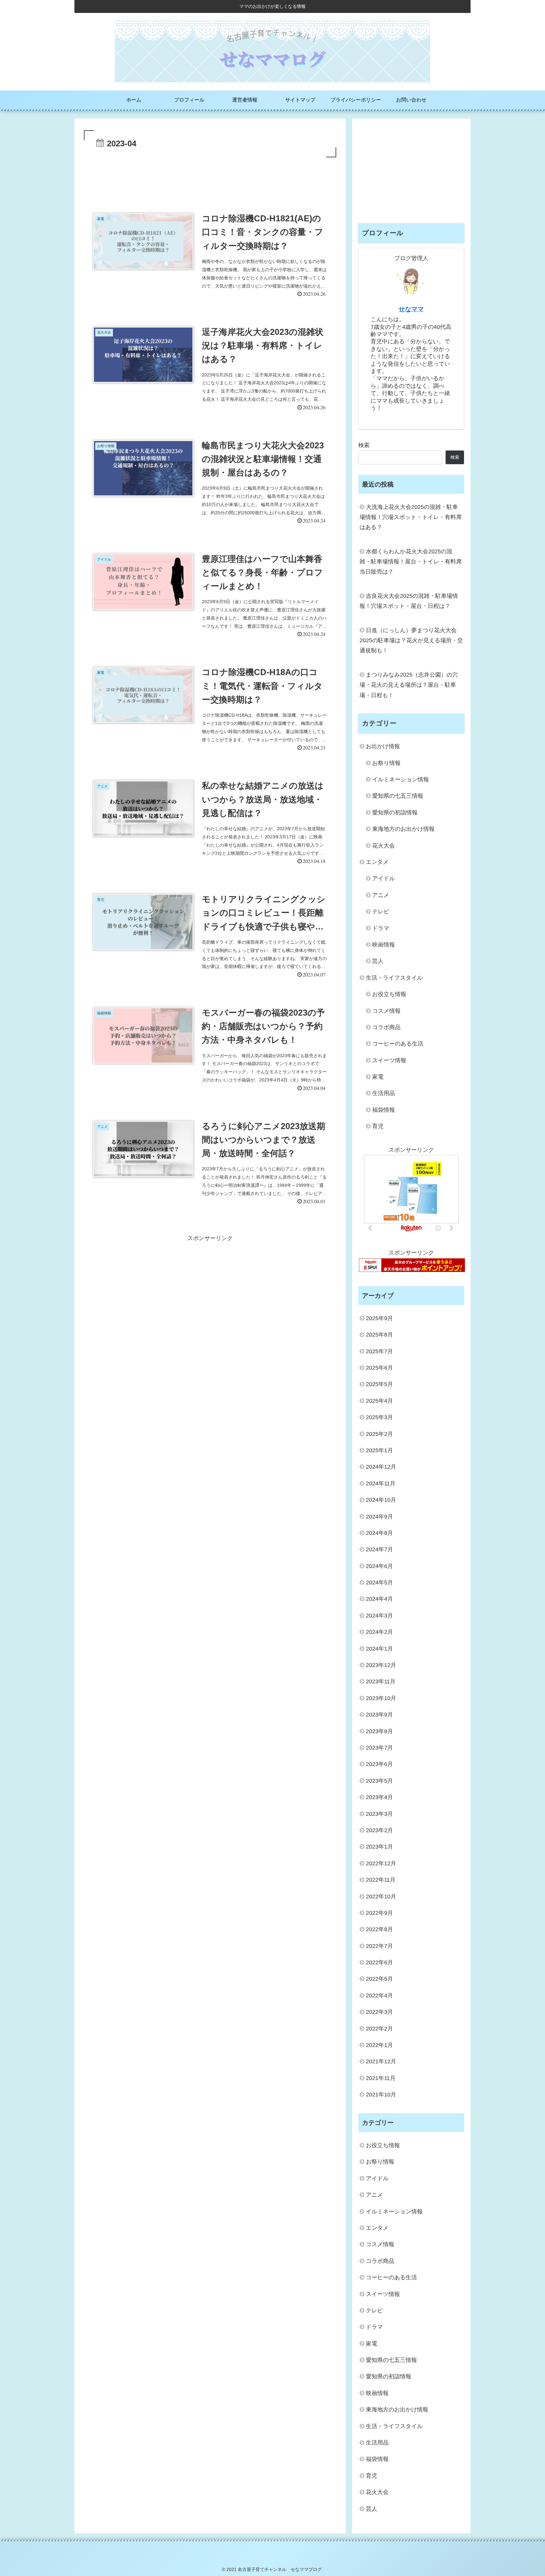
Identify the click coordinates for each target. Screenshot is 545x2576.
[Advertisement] (210, 176)
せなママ (411, 309)
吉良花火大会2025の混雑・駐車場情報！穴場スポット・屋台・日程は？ (409, 601)
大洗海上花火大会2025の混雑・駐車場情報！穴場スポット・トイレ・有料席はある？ (411, 517)
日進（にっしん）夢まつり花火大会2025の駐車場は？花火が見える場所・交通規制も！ (411, 641)
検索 (364, 445)
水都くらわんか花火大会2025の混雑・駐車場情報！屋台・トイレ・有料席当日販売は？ (411, 562)
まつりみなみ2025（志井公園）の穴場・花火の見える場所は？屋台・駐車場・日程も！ (409, 685)
